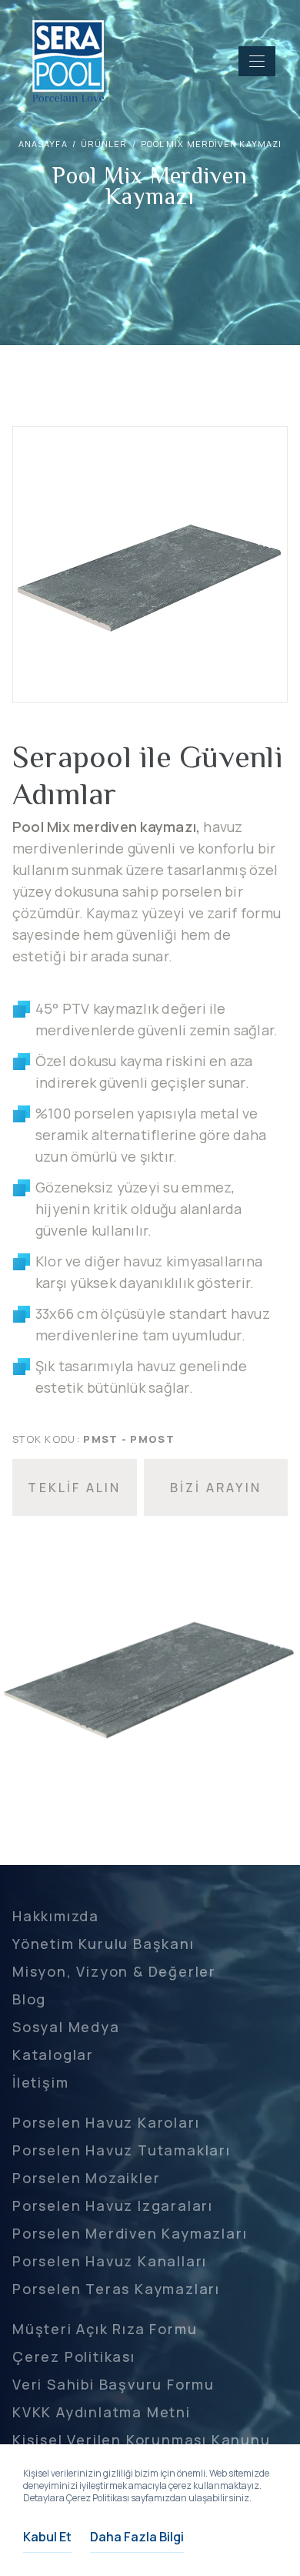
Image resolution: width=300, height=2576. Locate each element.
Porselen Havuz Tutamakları (122, 2150)
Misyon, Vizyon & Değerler (114, 1971)
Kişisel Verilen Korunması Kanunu (142, 2440)
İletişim (40, 2082)
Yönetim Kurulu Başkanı (103, 1944)
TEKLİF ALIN (74, 1488)
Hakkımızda (56, 1916)
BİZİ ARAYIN (216, 1488)
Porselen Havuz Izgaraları (113, 2205)
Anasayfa (43, 144)
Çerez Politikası (74, 2356)
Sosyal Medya (66, 2027)
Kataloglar (53, 2054)
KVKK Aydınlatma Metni (102, 2412)
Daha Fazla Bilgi (137, 2537)
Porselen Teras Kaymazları (116, 2289)
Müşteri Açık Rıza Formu (105, 2329)
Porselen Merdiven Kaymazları (130, 2233)
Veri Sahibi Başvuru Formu (113, 2384)
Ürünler (104, 144)
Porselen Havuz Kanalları (110, 2261)
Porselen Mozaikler (86, 2178)
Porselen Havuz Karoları (106, 2122)
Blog (29, 1999)
